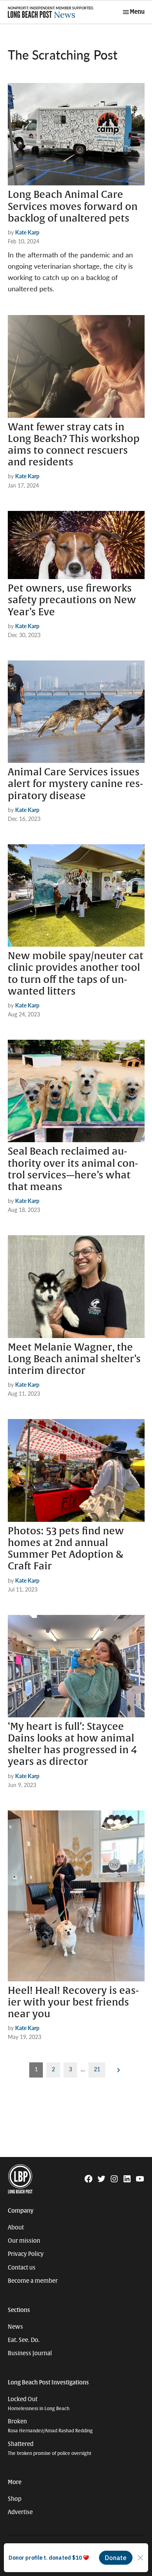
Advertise (20, 2512)
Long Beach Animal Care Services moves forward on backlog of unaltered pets (73, 206)
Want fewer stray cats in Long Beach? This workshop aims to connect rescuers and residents (74, 445)
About (16, 2227)
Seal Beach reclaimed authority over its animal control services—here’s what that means (73, 1169)
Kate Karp (27, 232)
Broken (50, 2426)
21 (97, 2069)
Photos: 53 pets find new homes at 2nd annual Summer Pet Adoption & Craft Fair (66, 1549)
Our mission (24, 2241)
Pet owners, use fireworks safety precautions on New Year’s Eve (72, 600)
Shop (15, 2499)
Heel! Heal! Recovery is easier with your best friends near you (73, 2002)
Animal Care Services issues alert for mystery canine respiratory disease (75, 784)
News (15, 2327)
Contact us (22, 2268)
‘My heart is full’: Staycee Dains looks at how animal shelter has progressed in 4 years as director (72, 1744)
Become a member (33, 2281)
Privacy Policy (26, 2254)
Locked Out (39, 2404)
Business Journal (30, 2353)
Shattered (49, 2448)
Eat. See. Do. (24, 2340)
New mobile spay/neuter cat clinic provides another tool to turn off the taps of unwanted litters (76, 974)
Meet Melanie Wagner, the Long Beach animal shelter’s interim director (74, 1359)
